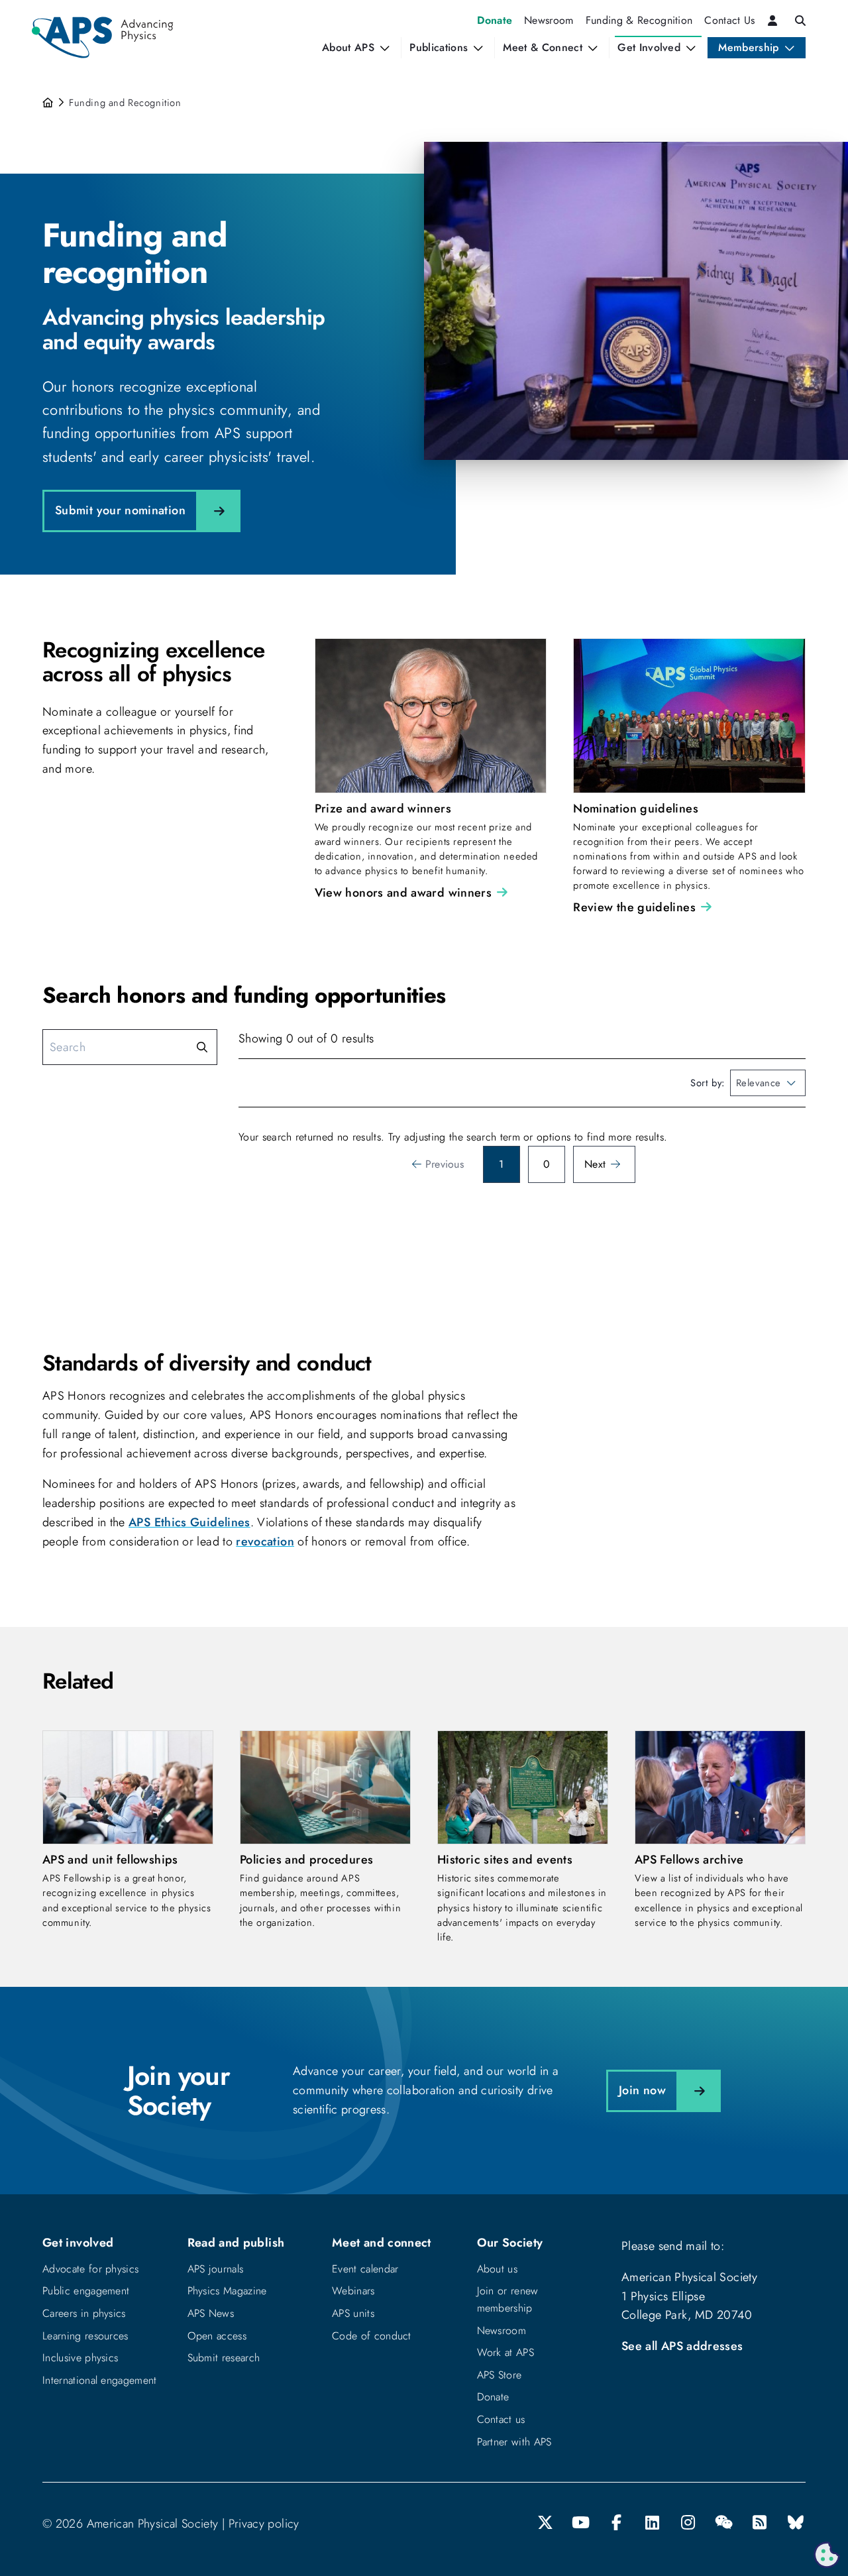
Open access (217, 2336)
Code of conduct (372, 2336)
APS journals (216, 2269)
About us (498, 2269)
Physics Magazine (227, 2291)
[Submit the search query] (202, 1047)
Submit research (224, 2358)
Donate (493, 2397)
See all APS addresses (682, 2346)
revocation (265, 1541)
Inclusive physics (80, 2358)
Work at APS (506, 2352)
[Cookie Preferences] (827, 2555)
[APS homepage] (49, 103)
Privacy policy (264, 2524)
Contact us (501, 2419)
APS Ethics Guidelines (189, 1522)
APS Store (500, 2375)
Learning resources (85, 2336)
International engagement (100, 2380)
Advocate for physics (90, 2269)
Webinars (353, 2291)
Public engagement (86, 2291)
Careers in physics (84, 2313)
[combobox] (768, 1083)
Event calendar (365, 2269)
